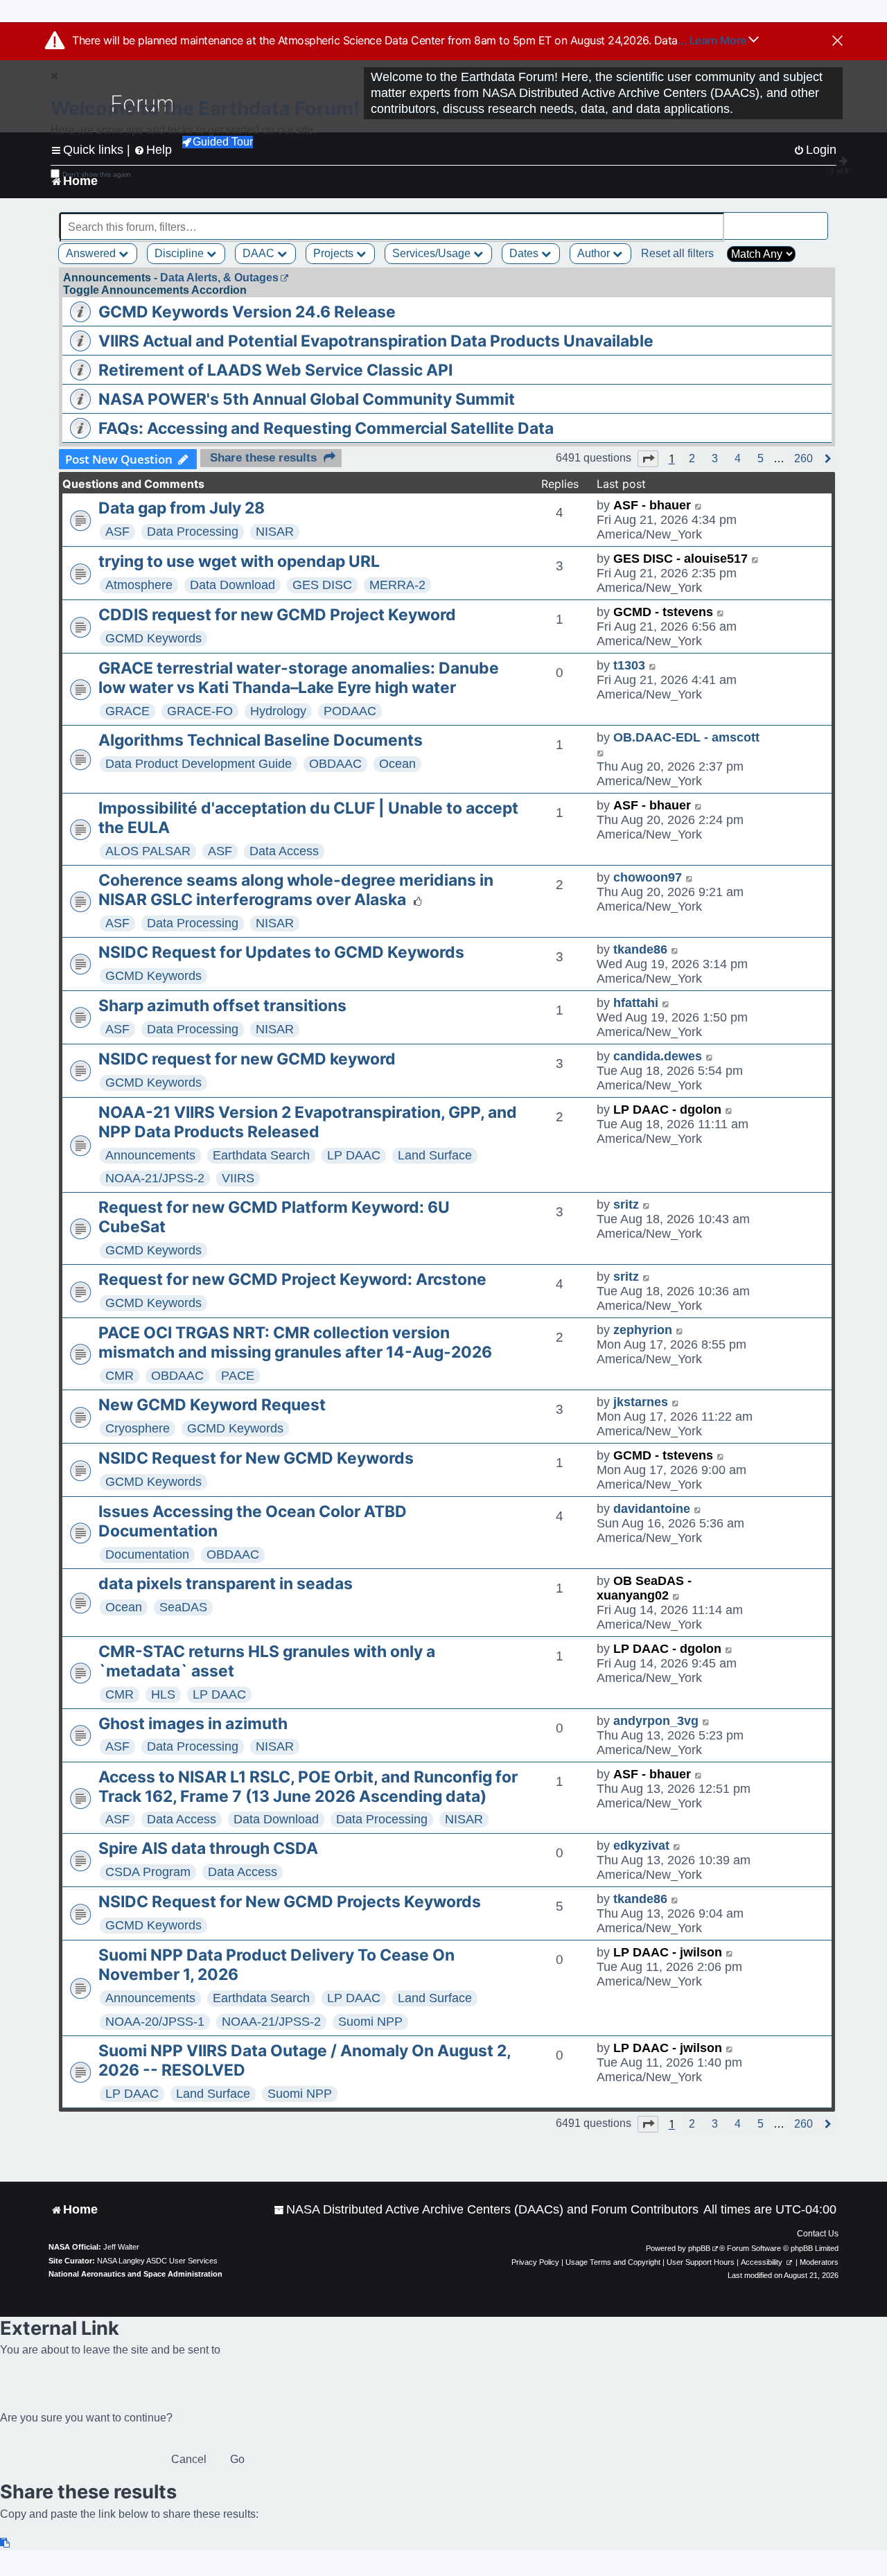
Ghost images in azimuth (193, 1724)
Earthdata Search (261, 1155)
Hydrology (278, 711)
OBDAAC (335, 764)
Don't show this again (97, 174)
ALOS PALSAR (148, 851)
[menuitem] (486, 2210)
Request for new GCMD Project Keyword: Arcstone (292, 1279)
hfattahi (636, 1003)
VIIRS (238, 1178)
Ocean (397, 764)
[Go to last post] (699, 506)
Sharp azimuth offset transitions (222, 1006)
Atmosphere (139, 585)
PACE (238, 1376)
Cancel (189, 2459)
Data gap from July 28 (182, 508)
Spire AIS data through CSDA (208, 1848)
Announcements (150, 1155)
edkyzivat (641, 1846)
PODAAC (350, 711)
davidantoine (652, 1509)
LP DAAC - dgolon (667, 1110)
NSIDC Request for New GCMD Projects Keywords (290, 1902)
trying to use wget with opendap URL (239, 561)
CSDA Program (148, 1872)
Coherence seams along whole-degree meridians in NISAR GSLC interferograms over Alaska (296, 890)
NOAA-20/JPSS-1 (155, 2022)
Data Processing (193, 532)
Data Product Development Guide (199, 764)
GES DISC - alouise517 (680, 559)
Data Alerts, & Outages (219, 278)
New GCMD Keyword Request (212, 1405)
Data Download (232, 585)
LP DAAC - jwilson (668, 1952)
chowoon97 (648, 877)
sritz (626, 1204)
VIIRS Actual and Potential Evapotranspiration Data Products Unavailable (376, 341)
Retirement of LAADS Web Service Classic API (275, 370)
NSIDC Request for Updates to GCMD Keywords (281, 952)
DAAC (260, 253)
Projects (335, 253)
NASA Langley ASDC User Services (157, 2261)
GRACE (128, 711)
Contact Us (818, 2234)
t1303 (629, 665)
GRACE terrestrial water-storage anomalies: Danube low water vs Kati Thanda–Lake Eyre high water (299, 678)
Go (237, 2459)
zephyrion (643, 1330)
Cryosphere (138, 1428)
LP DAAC (354, 1155)
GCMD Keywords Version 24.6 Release (247, 312)
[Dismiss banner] (837, 42)
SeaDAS (183, 1607)
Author (595, 253)
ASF (117, 532)
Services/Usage (433, 253)
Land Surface (435, 1155)
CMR (120, 1376)
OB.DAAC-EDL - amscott (686, 737)
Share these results (263, 458)
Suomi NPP (370, 2022)
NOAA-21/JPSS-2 (155, 1178)
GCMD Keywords (153, 638)
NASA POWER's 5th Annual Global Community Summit (307, 399)
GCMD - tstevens (663, 612)
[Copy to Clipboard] (6, 2543)
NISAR (275, 532)
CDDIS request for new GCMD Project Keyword (277, 615)
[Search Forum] (818, 219)
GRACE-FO (200, 711)
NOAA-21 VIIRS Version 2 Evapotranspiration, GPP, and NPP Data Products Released (308, 1122)
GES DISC (322, 585)
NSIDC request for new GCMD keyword (247, 1059)
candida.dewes (658, 1056)
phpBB (699, 2248)
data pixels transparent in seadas (226, 1584)
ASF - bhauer (652, 505)
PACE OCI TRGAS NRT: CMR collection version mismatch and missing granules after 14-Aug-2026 (295, 1342)
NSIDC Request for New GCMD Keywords (256, 1458)
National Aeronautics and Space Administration (135, 2274)
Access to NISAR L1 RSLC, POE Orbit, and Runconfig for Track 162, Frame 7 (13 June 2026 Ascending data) (308, 1787)
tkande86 (640, 949)
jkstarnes (641, 1402)
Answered (92, 253)
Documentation (147, 1554)
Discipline (181, 253)
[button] (648, 459)
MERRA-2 (397, 585)
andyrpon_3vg (656, 1721)
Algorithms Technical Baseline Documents (261, 740)
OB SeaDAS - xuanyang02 (644, 1588)
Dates (525, 253)
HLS (163, 1694)
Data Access (284, 851)
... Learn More (713, 40)
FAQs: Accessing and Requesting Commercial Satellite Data (326, 428)
